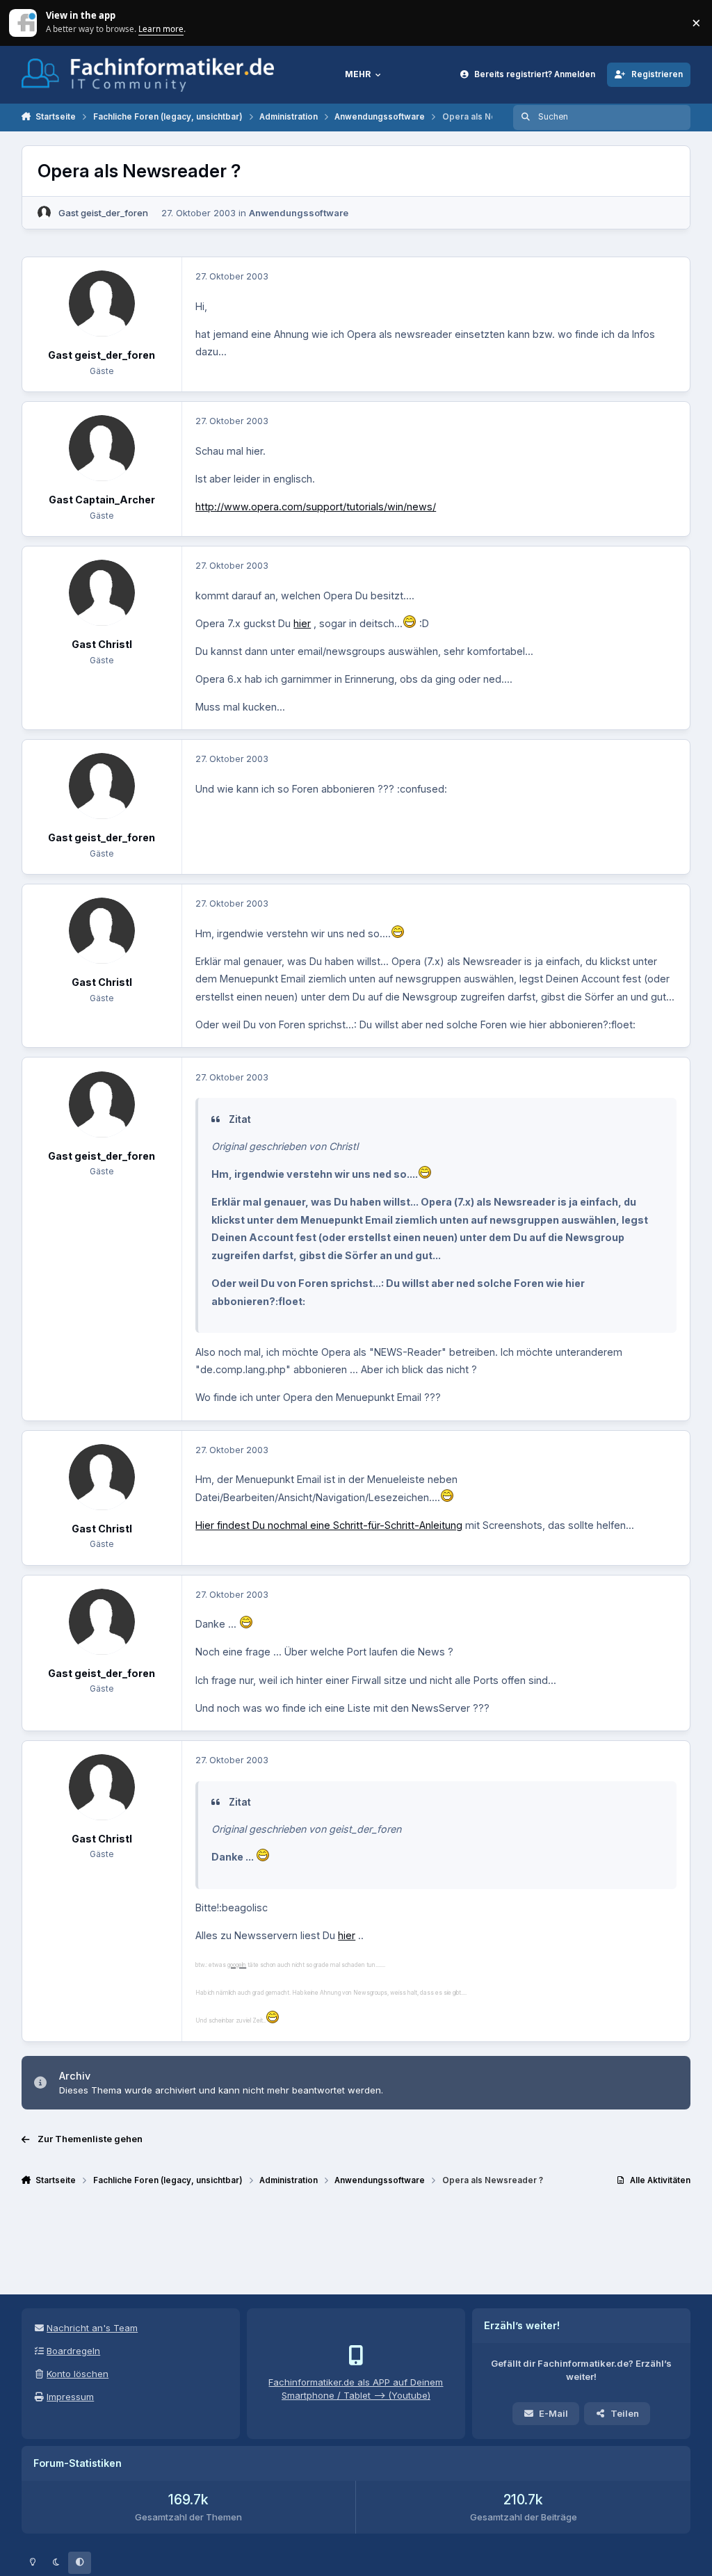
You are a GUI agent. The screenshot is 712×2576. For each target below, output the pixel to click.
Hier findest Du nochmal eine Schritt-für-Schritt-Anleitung (329, 1525)
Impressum (70, 2397)
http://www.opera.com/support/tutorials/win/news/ (316, 507)
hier (302, 623)
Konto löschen (78, 2374)
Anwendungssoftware (299, 213)
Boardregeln (73, 2351)
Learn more (24, 22)
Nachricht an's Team (92, 2328)
